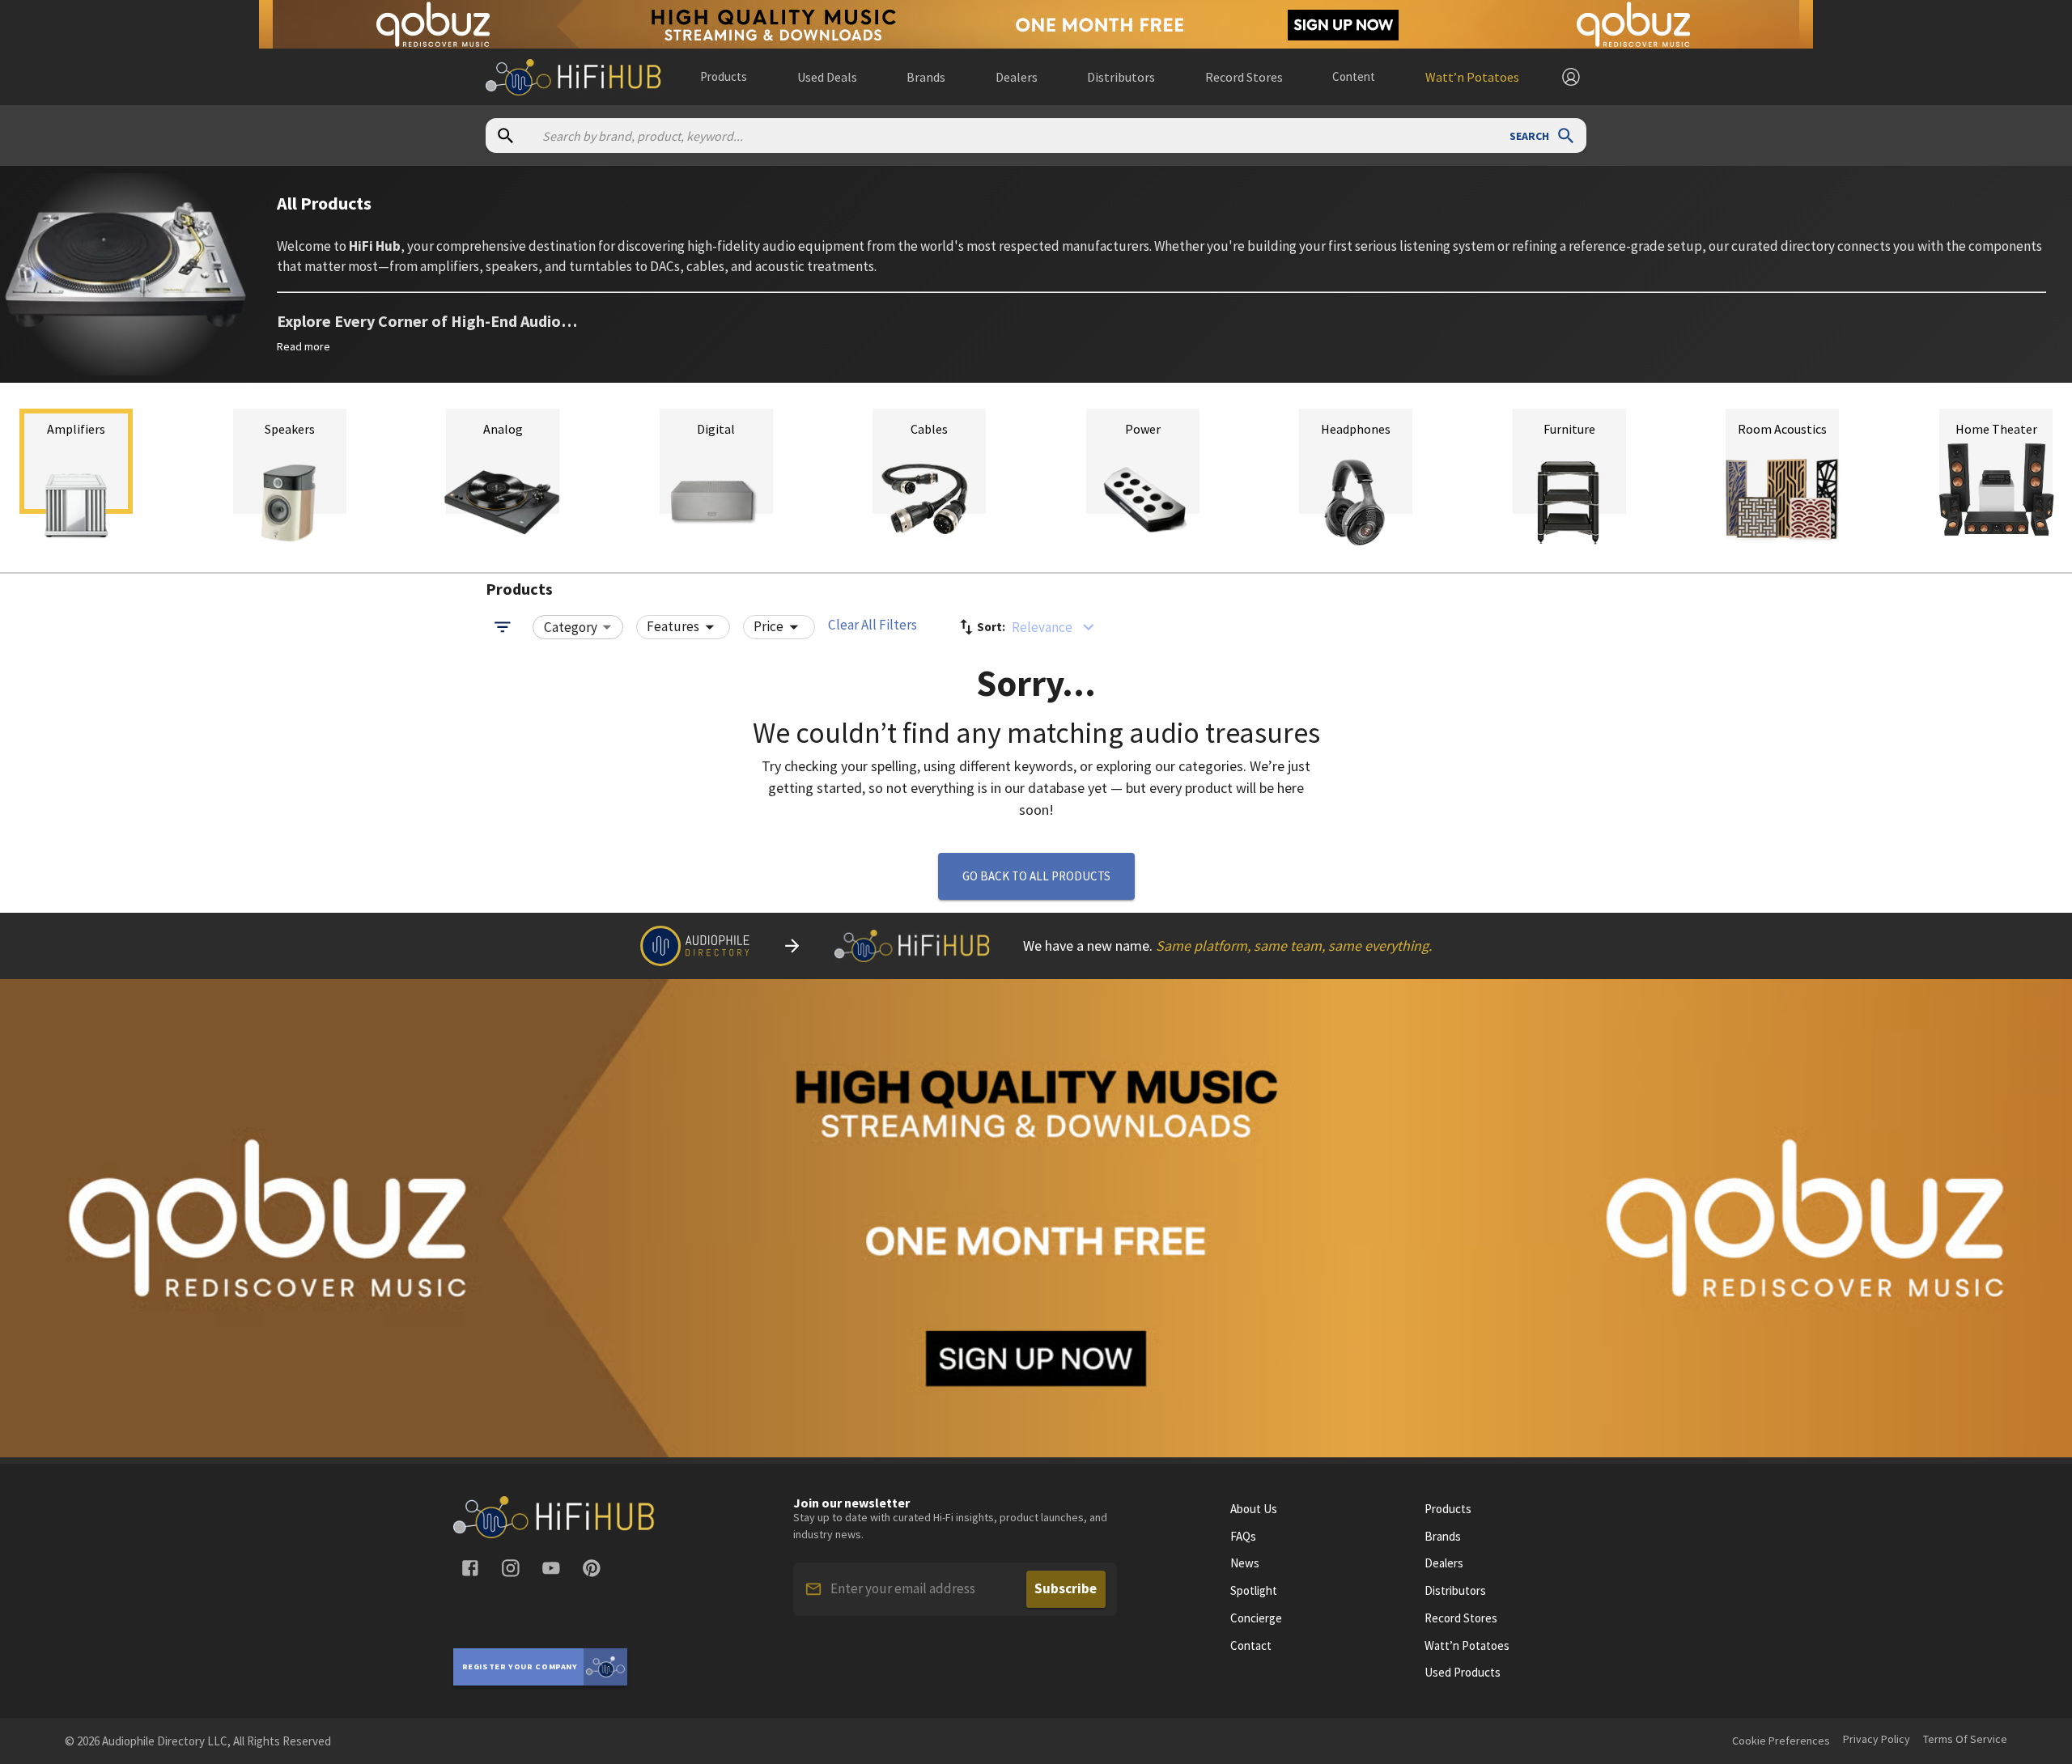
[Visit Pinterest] (592, 1568)
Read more (304, 346)
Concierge (1256, 1618)
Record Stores (1461, 1618)
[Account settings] (1571, 77)
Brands (1443, 1537)
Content (1354, 76)
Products (724, 76)
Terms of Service (1965, 1739)
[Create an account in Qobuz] (1036, 24)
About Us (1254, 1509)
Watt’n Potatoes (1467, 1646)
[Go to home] (554, 1533)
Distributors (1455, 1591)
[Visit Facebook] (470, 1568)
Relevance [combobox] (1042, 627)
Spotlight (1254, 1591)
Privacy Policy (1877, 1739)
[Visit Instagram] (511, 1568)
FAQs (1243, 1537)
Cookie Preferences (1781, 1741)
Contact (1251, 1646)
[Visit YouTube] (551, 1568)
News (1245, 1563)
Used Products (1463, 1673)
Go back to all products (1036, 876)
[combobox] (578, 627)
